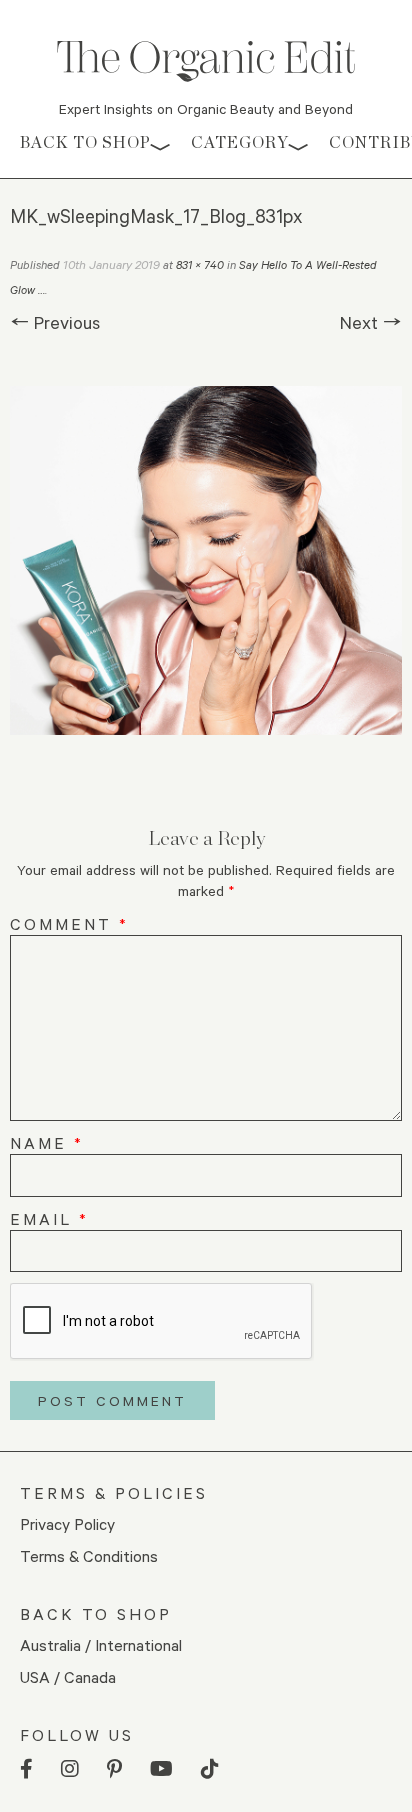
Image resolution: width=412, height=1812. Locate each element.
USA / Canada (68, 1676)
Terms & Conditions (89, 1555)
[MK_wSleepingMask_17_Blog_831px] (206, 560)
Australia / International (101, 1644)
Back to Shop (85, 142)
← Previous (55, 322)
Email (49, 1218)
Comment (69, 923)
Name (47, 1142)
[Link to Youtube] (161, 1769)
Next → (371, 322)
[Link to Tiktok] (210, 1769)
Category (240, 142)
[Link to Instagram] (70, 1769)
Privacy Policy (67, 1523)
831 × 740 (200, 264)
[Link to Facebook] (26, 1769)
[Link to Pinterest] (114, 1769)
